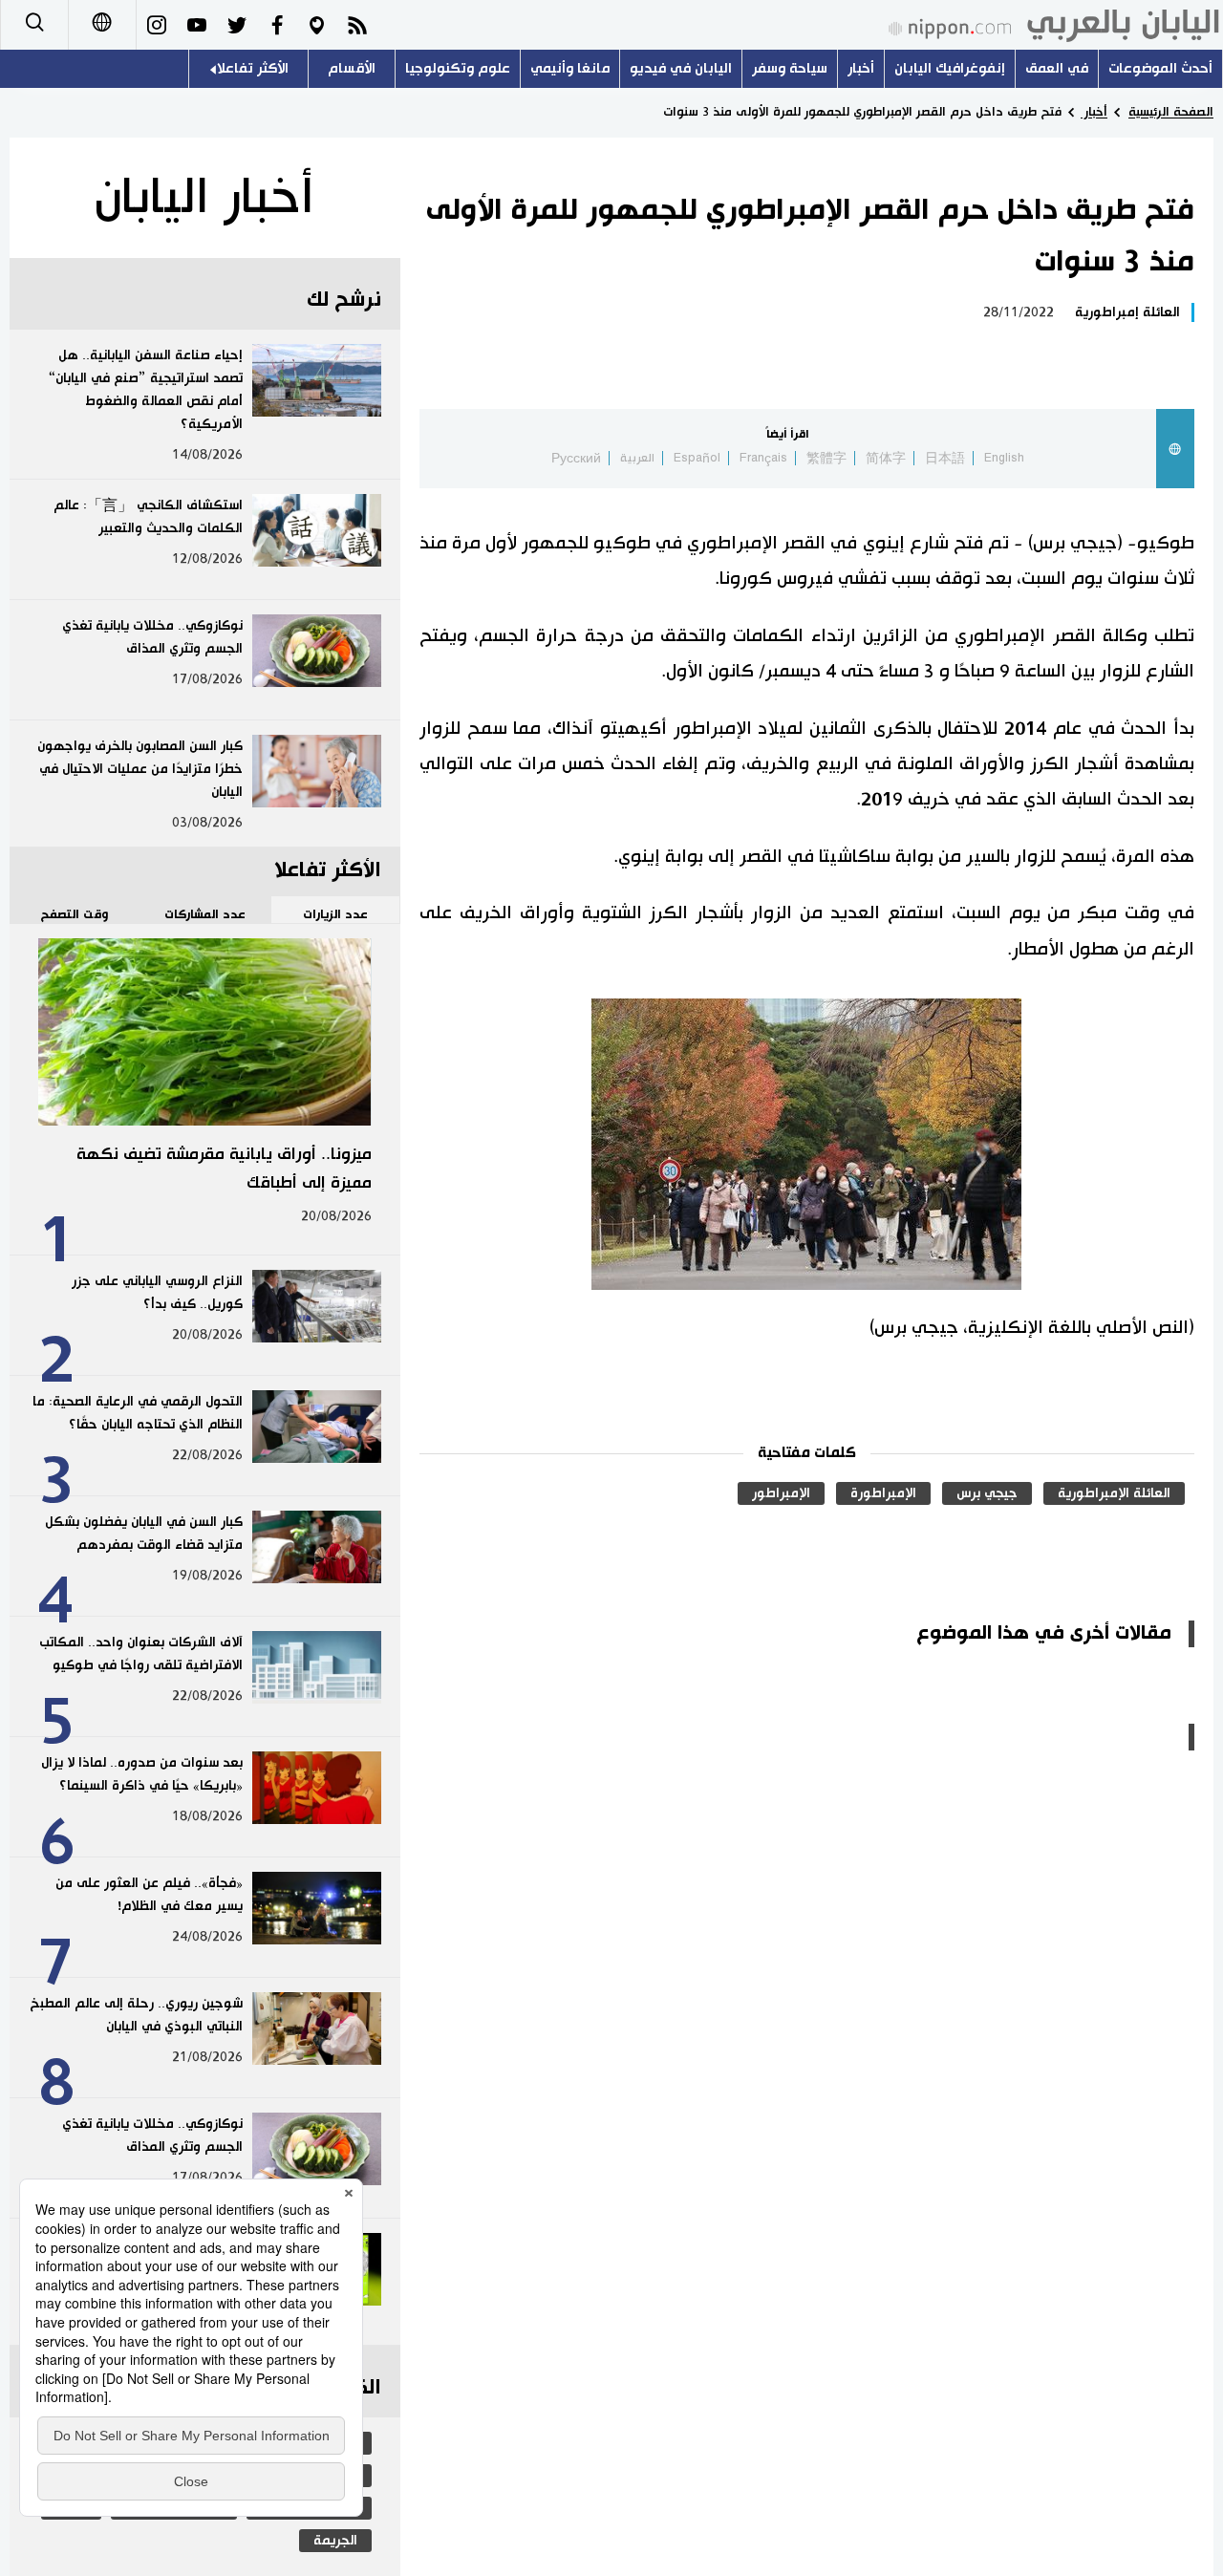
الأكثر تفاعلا (253, 68)
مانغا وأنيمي (570, 68)
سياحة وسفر (790, 68)
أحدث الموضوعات (1160, 68)
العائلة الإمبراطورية (1114, 1493)
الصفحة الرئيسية (1171, 112)
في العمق (1057, 68)
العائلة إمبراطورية (1127, 312)
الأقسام (352, 68)
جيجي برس (987, 1493)
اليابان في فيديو (681, 68)
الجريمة (335, 2541)
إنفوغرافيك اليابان (950, 68)
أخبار (861, 68)
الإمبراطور (781, 1493)
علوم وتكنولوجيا (458, 68)
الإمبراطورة (883, 1493)
